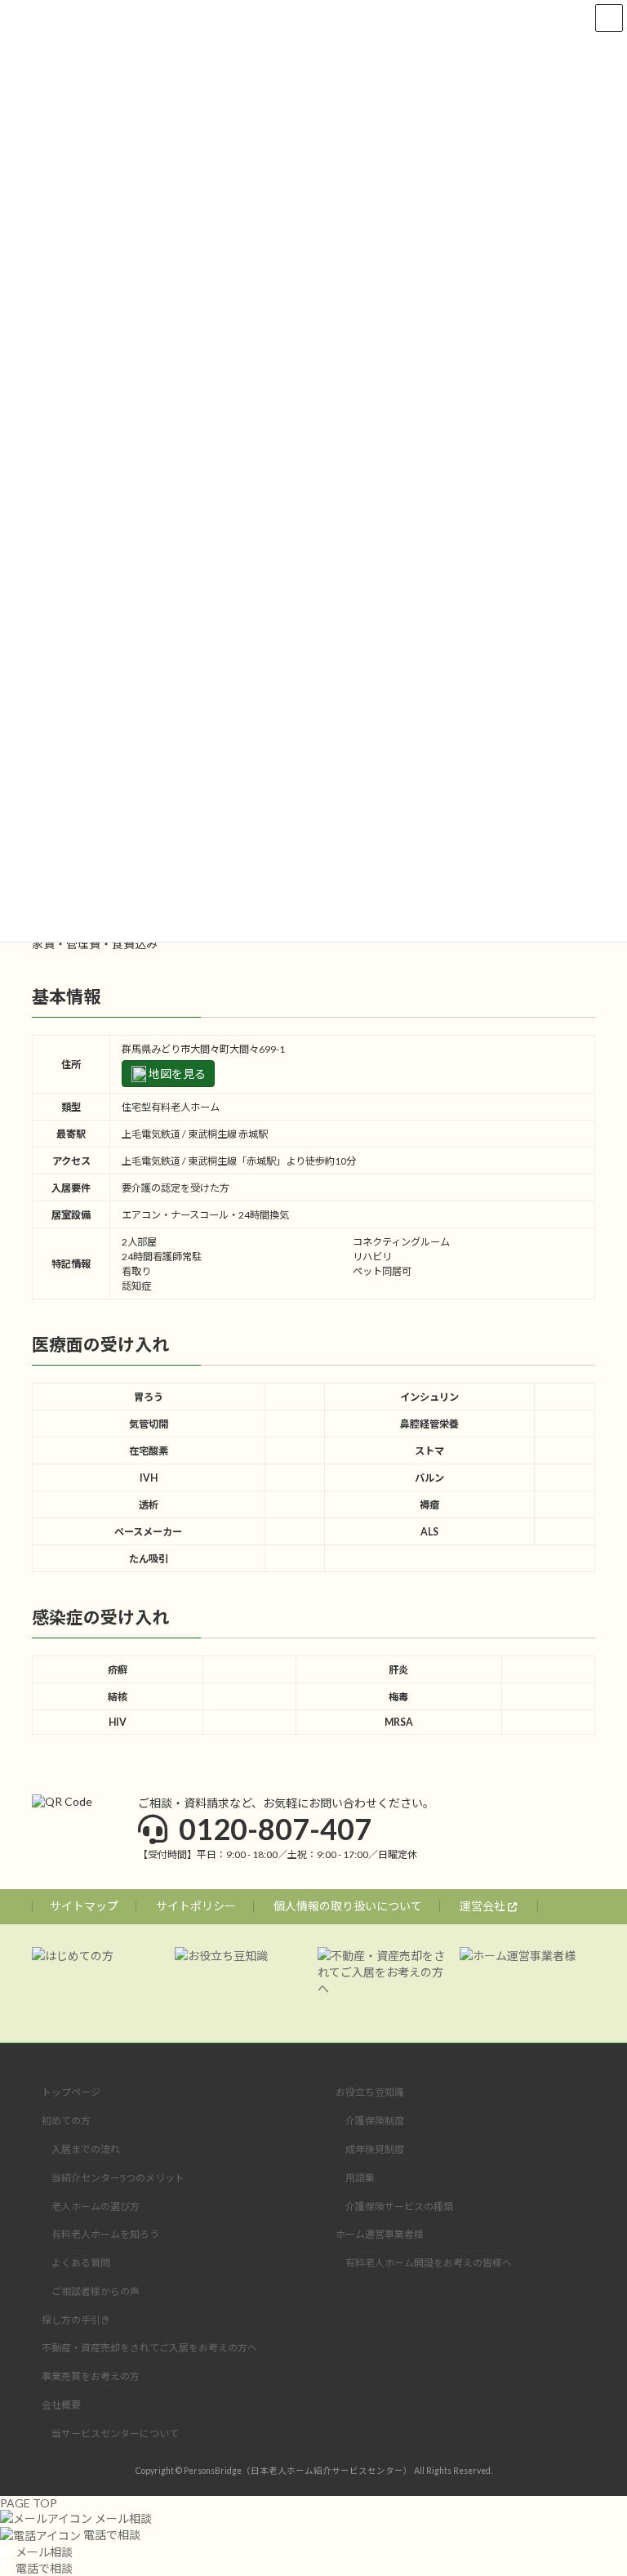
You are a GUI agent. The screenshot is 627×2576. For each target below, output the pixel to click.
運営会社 (484, 1906)
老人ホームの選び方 (96, 2206)
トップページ (71, 2092)
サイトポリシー (196, 1906)
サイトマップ (84, 1906)
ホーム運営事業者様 (380, 2234)
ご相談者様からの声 (96, 2291)
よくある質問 (81, 2263)
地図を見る (176, 1074)
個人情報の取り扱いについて (348, 1906)
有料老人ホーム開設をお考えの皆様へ (429, 2263)
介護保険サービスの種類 (399, 2206)
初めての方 (66, 2121)
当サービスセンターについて (115, 2433)
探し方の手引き (76, 2320)
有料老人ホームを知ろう (105, 2234)
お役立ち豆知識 (370, 2092)
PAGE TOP (29, 2503)
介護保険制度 (375, 2121)
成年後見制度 (375, 2149)
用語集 (360, 2178)
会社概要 (61, 2405)
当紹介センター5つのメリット (118, 2178)
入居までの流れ (86, 2149)
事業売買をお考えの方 (91, 2376)
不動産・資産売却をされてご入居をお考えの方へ (149, 2348)
